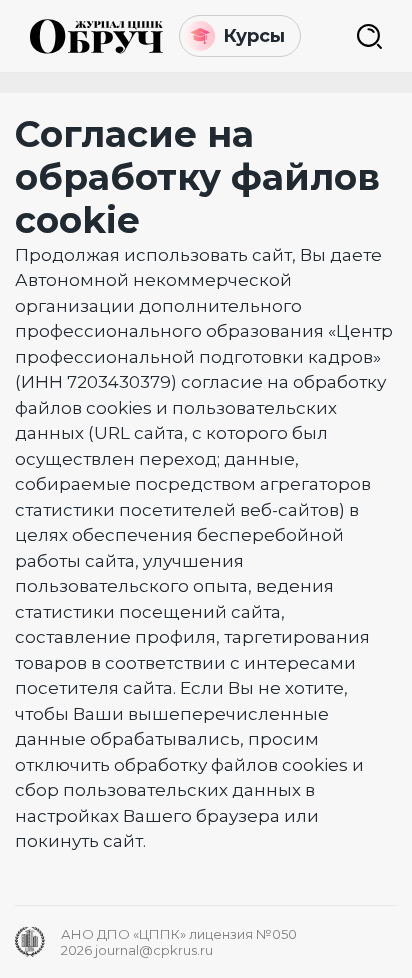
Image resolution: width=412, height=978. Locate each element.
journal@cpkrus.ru (154, 950)
